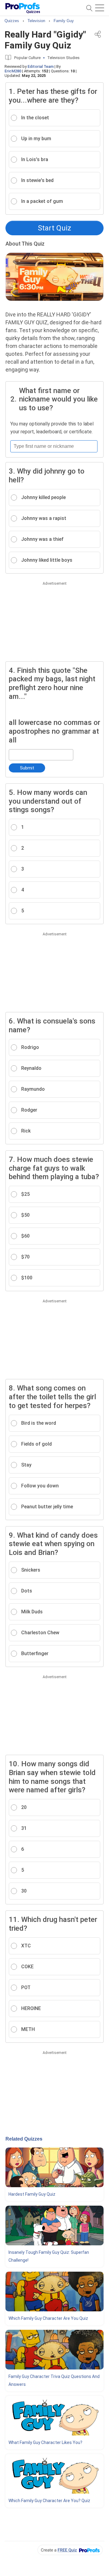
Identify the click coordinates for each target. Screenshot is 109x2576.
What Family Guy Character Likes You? (45, 2442)
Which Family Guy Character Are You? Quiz (49, 2501)
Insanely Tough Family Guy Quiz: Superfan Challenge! (49, 2256)
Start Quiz (54, 228)
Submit (27, 768)
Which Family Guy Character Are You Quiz (48, 2318)
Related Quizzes (24, 2139)
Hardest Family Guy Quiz (32, 2194)
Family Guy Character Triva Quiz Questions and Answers (54, 2380)
